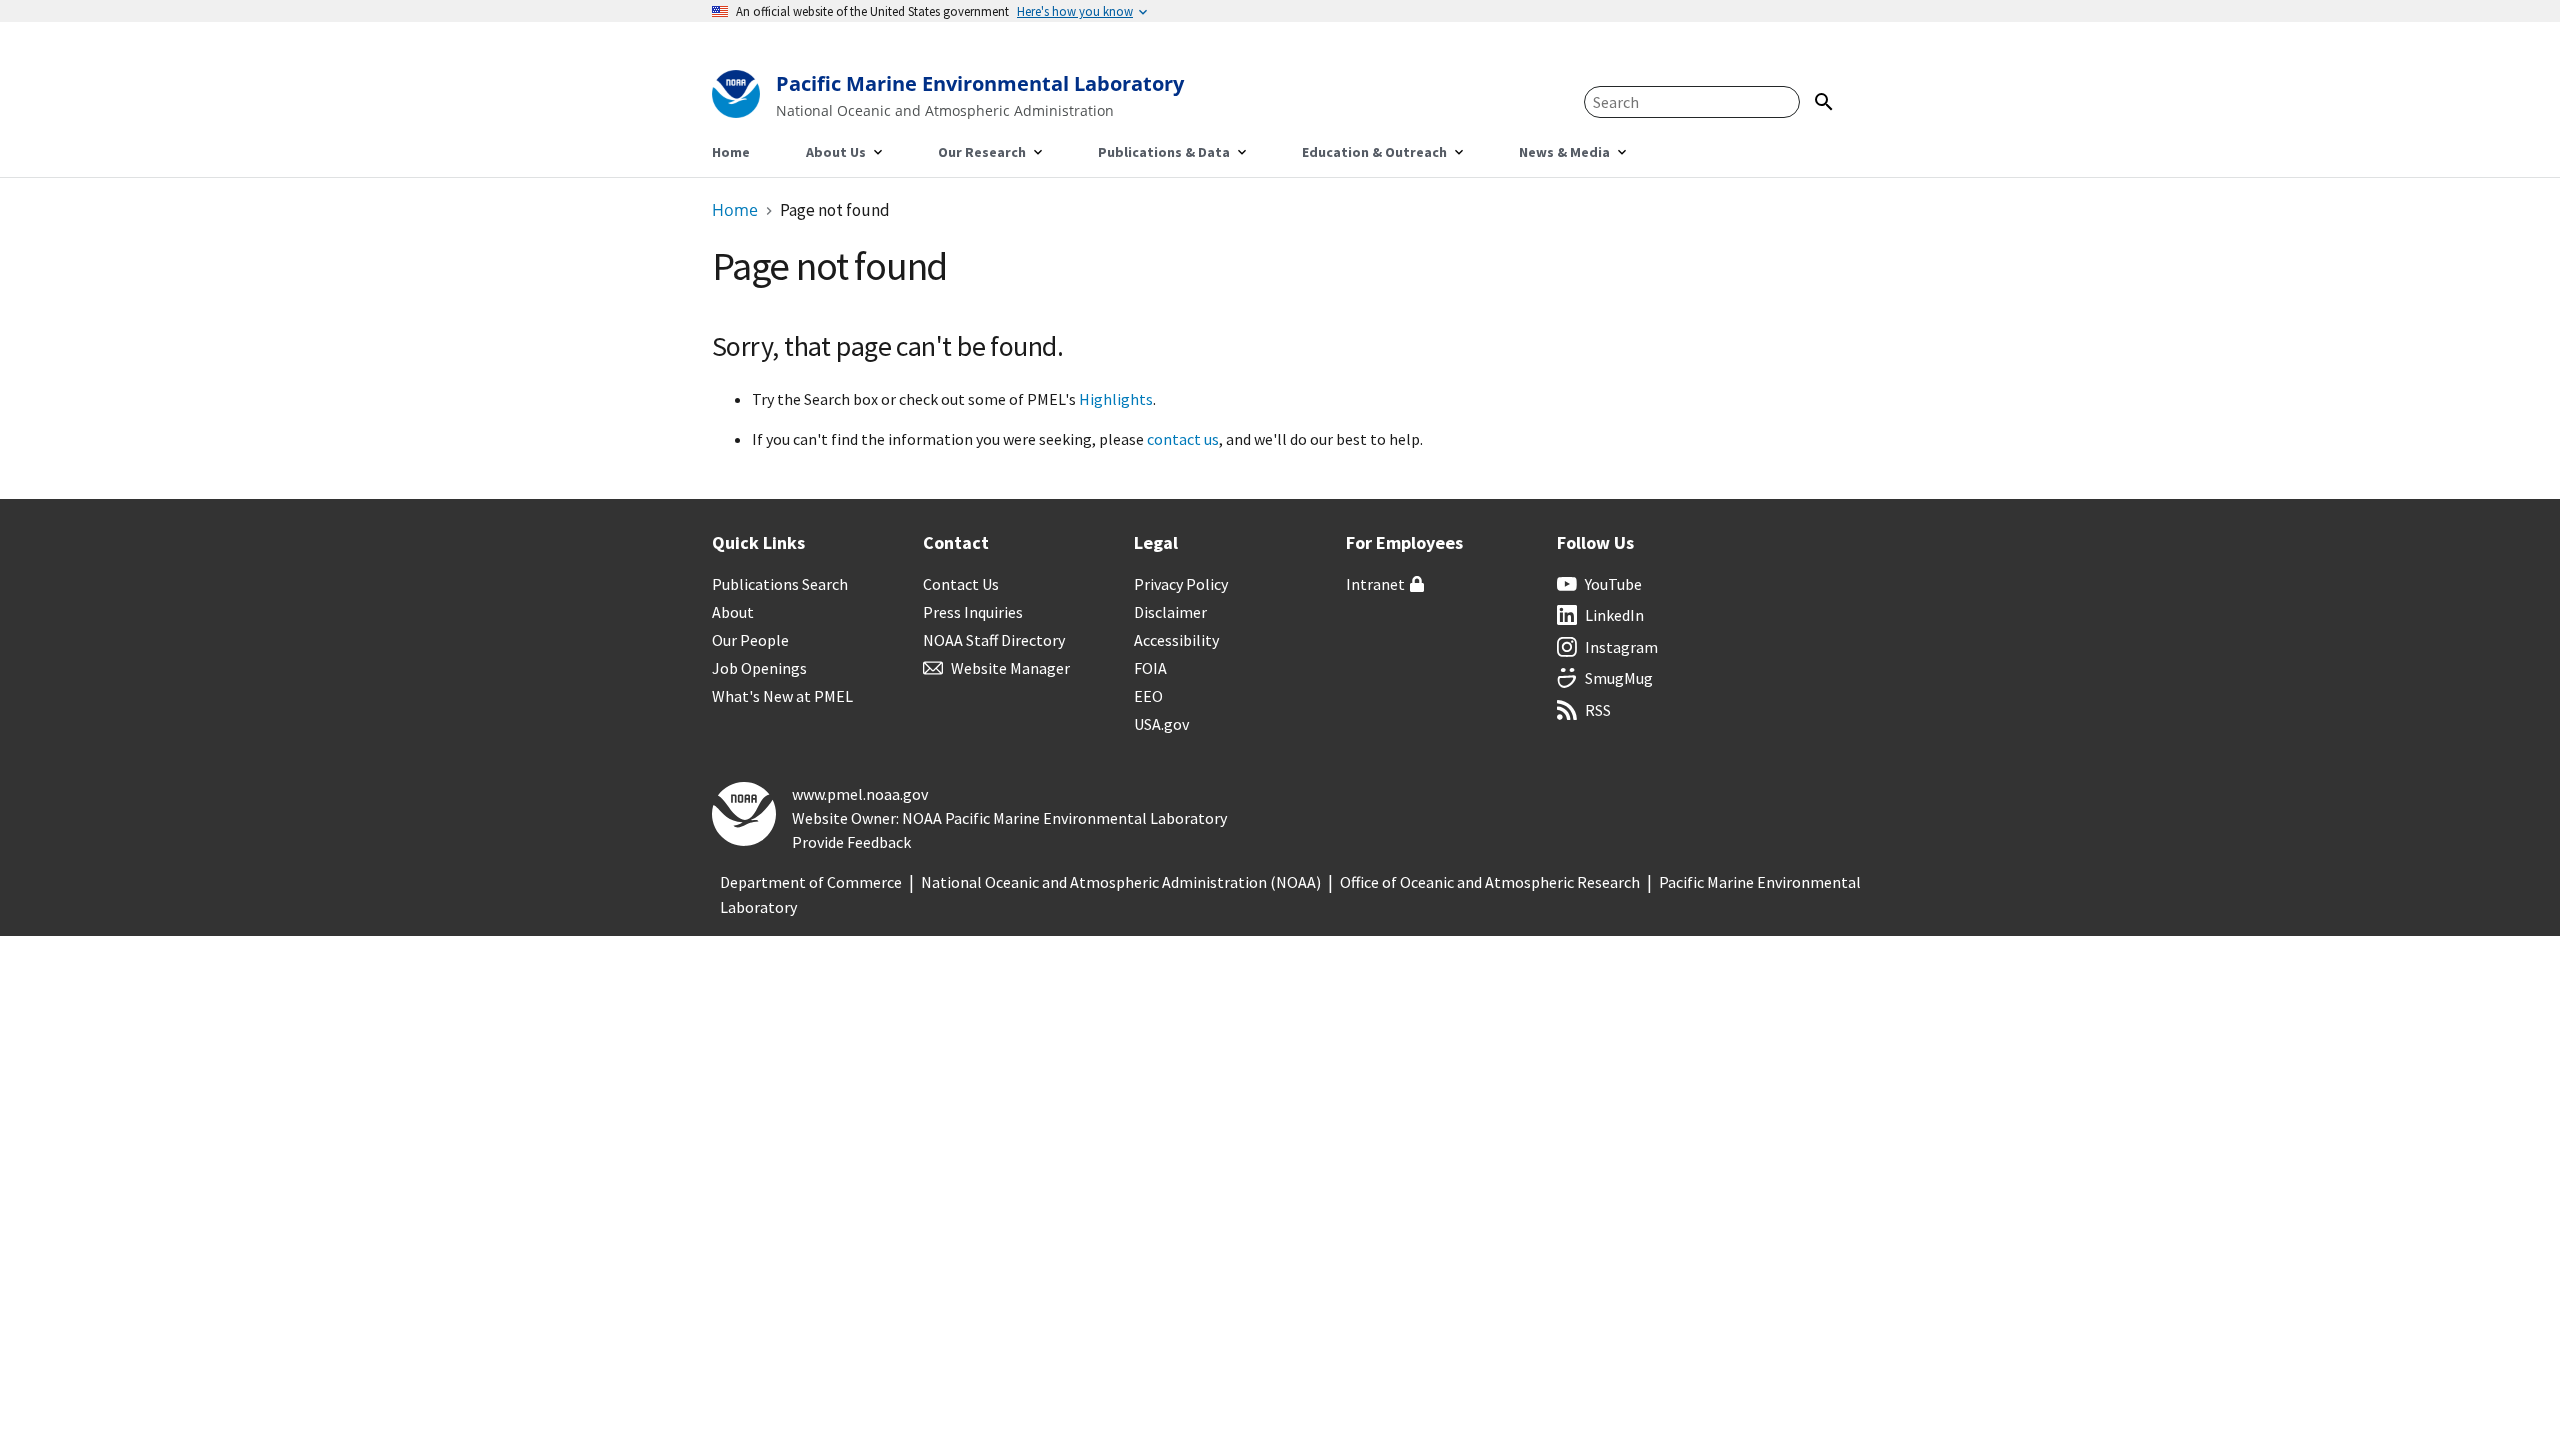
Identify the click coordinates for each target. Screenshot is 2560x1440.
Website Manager (1010, 668)
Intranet (1375, 584)
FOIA (1150, 668)
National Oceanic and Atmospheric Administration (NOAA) (1121, 882)
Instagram (1621, 647)
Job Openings (759, 668)
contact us (1183, 439)
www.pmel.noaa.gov (860, 794)
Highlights (1116, 399)
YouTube (1613, 584)
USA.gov (1161, 724)
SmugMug (1619, 678)
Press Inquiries (973, 612)
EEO (1148, 696)
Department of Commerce (811, 882)
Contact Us (961, 584)
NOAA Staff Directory (994, 640)
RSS (1598, 710)
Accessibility (1176, 640)
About (733, 612)
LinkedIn (1614, 615)
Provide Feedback (851, 842)
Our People (750, 640)
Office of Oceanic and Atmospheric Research (1490, 882)
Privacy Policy (1181, 584)
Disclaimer (1170, 612)
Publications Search (780, 584)
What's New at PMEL (782, 696)
